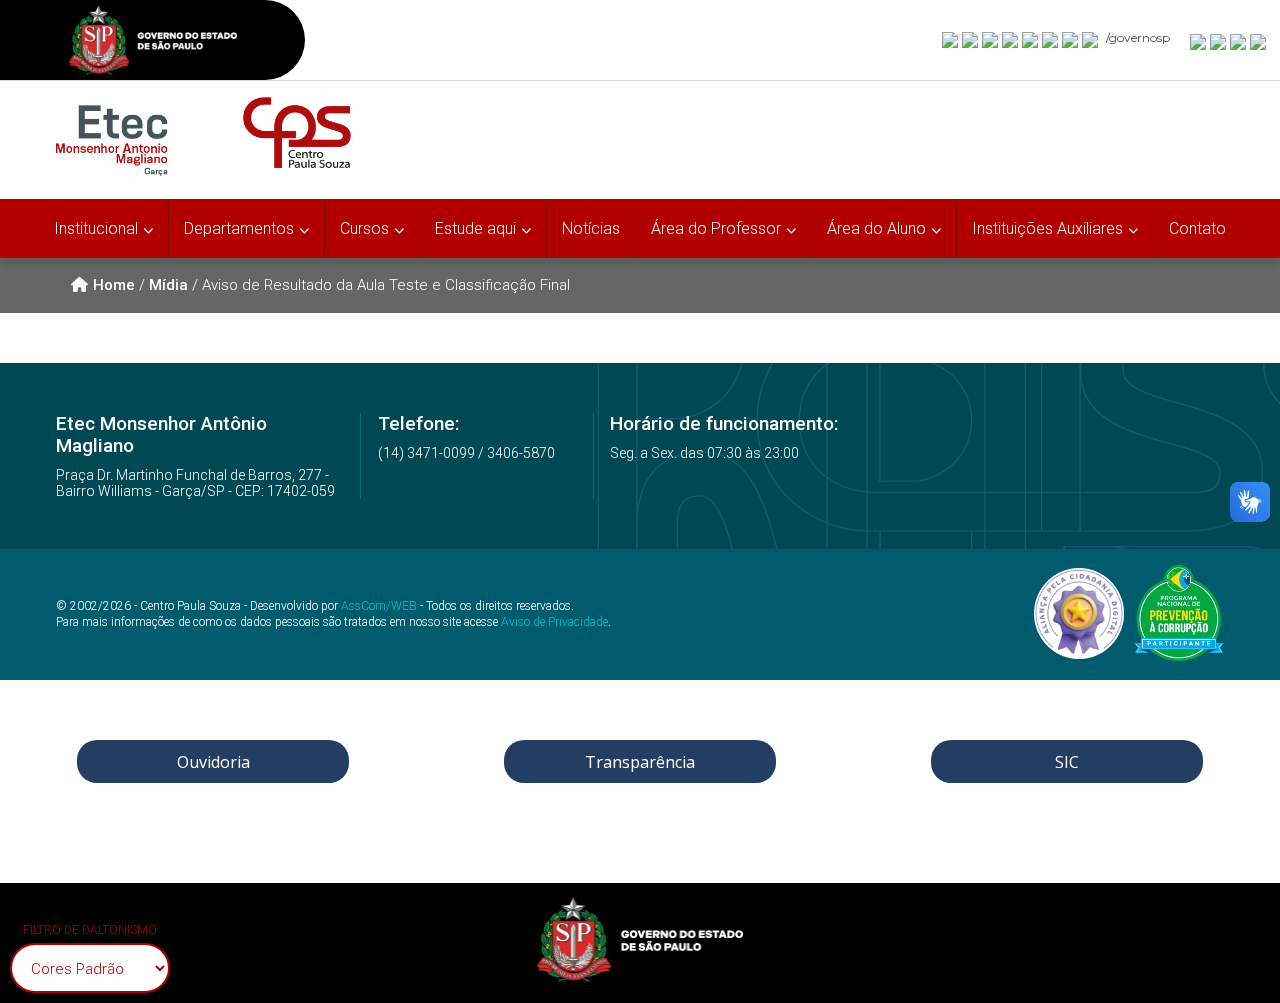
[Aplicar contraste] (1239, 41)
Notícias (591, 228)
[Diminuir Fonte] (1219, 41)
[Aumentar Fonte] (1199, 41)
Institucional (96, 228)
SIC (1067, 762)
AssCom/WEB (379, 606)
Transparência (640, 762)
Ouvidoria (213, 762)
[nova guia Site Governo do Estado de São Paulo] (153, 42)
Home (114, 285)
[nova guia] (1259, 41)
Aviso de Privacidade (554, 622)
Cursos (364, 228)
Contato (1197, 228)
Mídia (168, 285)
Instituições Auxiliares (1047, 228)
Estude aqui (475, 228)
